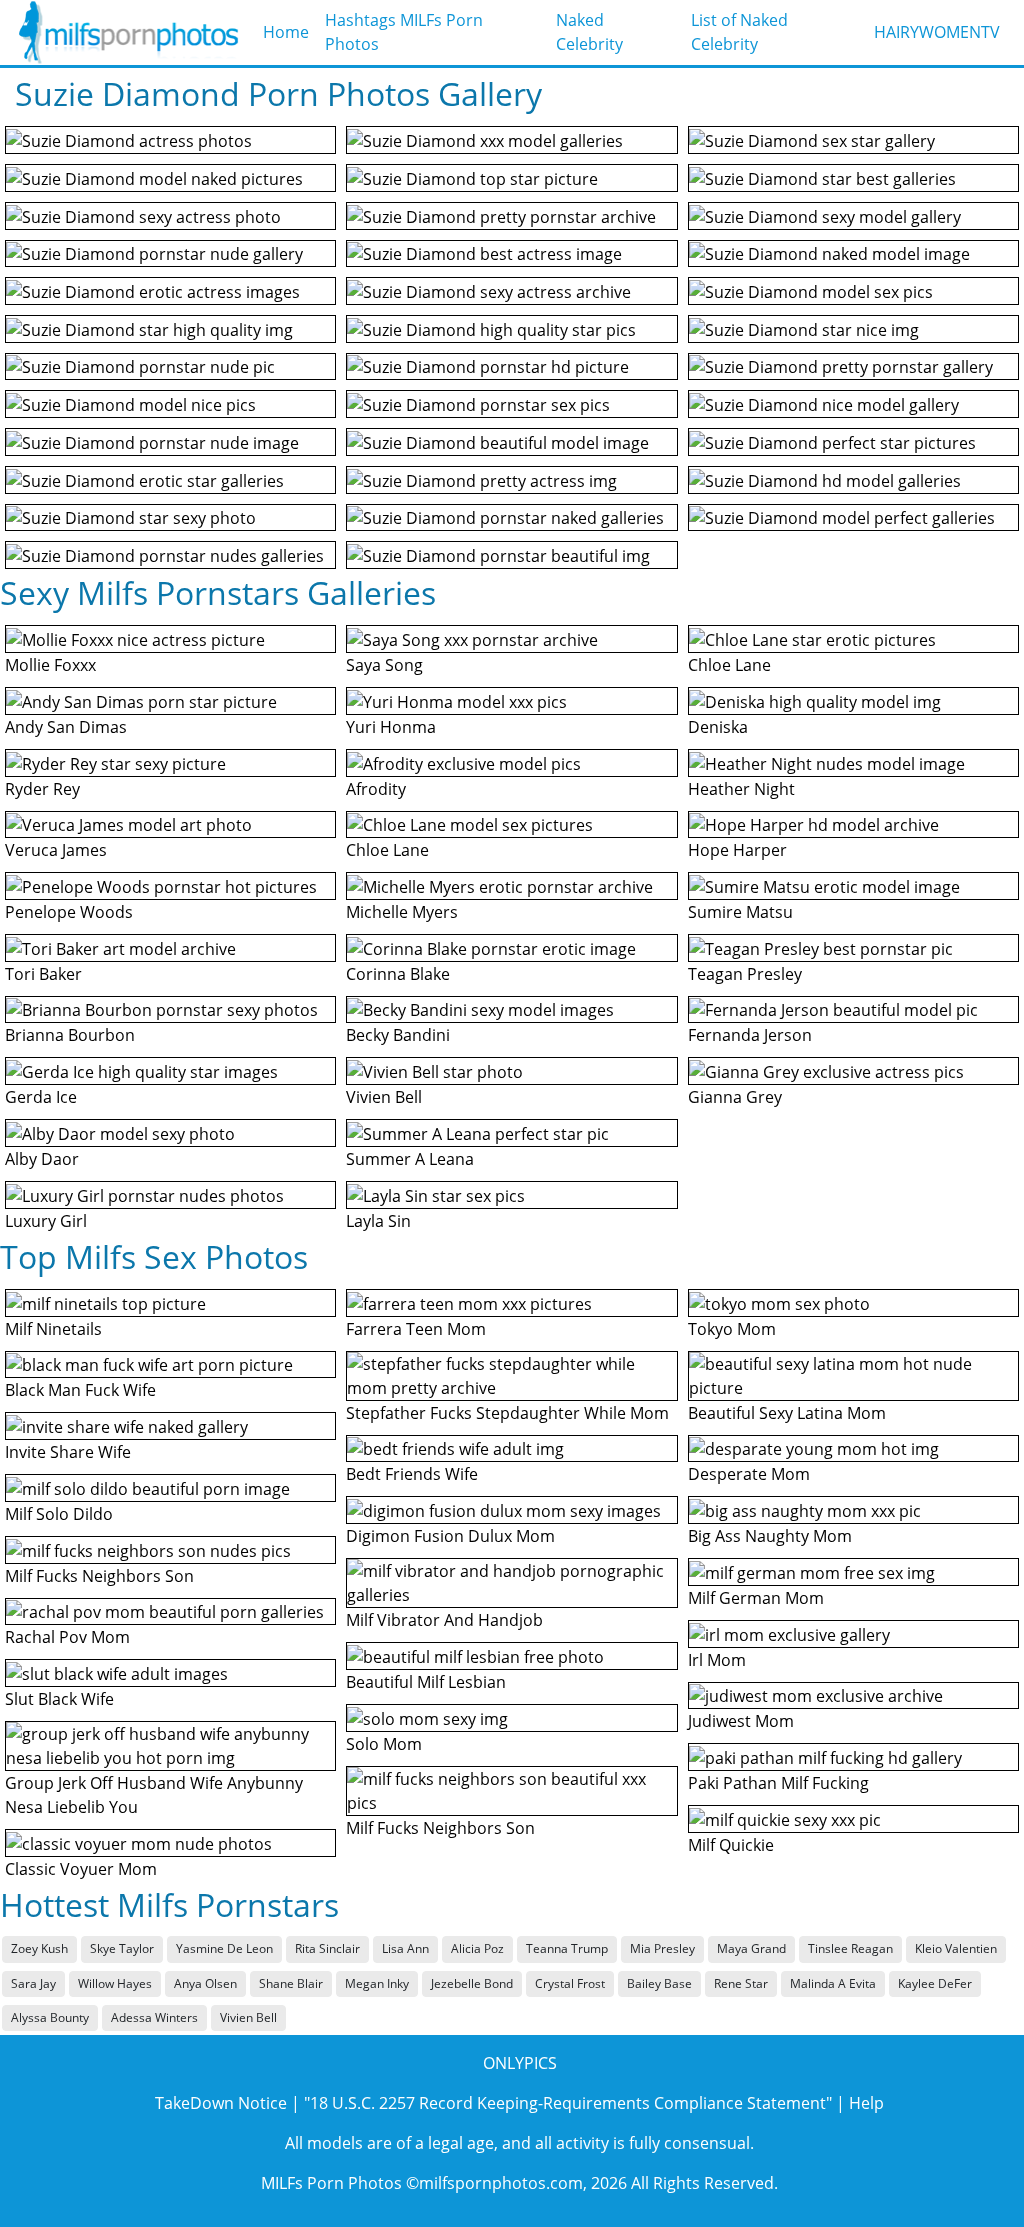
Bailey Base (659, 1983)
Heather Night (741, 789)
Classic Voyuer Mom (81, 1869)
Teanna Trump (567, 1948)
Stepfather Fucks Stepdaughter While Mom (507, 1413)
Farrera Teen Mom (416, 1329)
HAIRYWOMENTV (937, 32)
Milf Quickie (731, 1845)
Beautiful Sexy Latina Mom (787, 1413)
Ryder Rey (42, 789)
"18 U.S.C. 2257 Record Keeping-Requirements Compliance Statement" (568, 2103)
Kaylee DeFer (935, 1983)
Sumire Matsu (740, 912)
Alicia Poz (477, 1948)
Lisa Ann (405, 1948)
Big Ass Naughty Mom (770, 1536)
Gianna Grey (735, 1097)
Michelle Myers (402, 912)
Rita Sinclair (327, 1948)
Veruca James (56, 850)
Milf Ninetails (53, 1329)
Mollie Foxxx (50, 665)
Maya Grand (751, 1948)
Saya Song (384, 665)
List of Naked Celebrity (739, 32)
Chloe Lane (387, 850)
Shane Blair (291, 1983)
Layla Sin (378, 1221)
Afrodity (376, 789)
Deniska (718, 727)
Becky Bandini (398, 1035)
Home (286, 32)
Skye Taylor (122, 1948)
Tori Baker (43, 974)
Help (866, 2103)
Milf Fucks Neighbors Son (99, 1576)
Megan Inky (377, 1983)
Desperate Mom (749, 1474)
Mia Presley (662, 1948)
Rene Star (741, 1983)
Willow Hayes (115, 1983)
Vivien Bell (384, 1097)
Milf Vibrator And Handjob (444, 1620)
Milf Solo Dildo (59, 1514)
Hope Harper (737, 850)
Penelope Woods (69, 912)
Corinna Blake (398, 974)
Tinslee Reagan (850, 1948)
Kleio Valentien (956, 1948)
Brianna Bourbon (70, 1035)
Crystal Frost (570, 1983)
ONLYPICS (520, 2063)
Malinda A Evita (833, 1983)
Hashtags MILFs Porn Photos (404, 32)
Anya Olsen (205, 1983)
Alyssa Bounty (50, 2017)
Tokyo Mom (732, 1329)
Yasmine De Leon (224, 1948)
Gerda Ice (41, 1097)
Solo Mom (384, 1744)
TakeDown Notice (221, 2103)
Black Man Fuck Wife (80, 1390)
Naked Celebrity (589, 32)
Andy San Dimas (66, 727)
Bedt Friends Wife (412, 1474)
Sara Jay (33, 1983)
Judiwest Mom (741, 1721)
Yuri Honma (391, 727)
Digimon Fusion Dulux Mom (450, 1536)
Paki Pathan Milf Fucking (778, 1783)
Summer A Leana (410, 1159)
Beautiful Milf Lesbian (426, 1682)
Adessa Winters (154, 2017)
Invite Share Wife (68, 1452)
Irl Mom (717, 1660)
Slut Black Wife (59, 1699)
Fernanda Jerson (750, 1035)
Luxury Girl (46, 1221)
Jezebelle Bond (472, 1983)
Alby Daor (42, 1159)
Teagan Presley (745, 974)
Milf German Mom (756, 1598)
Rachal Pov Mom (67, 1637)
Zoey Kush (39, 1948)
